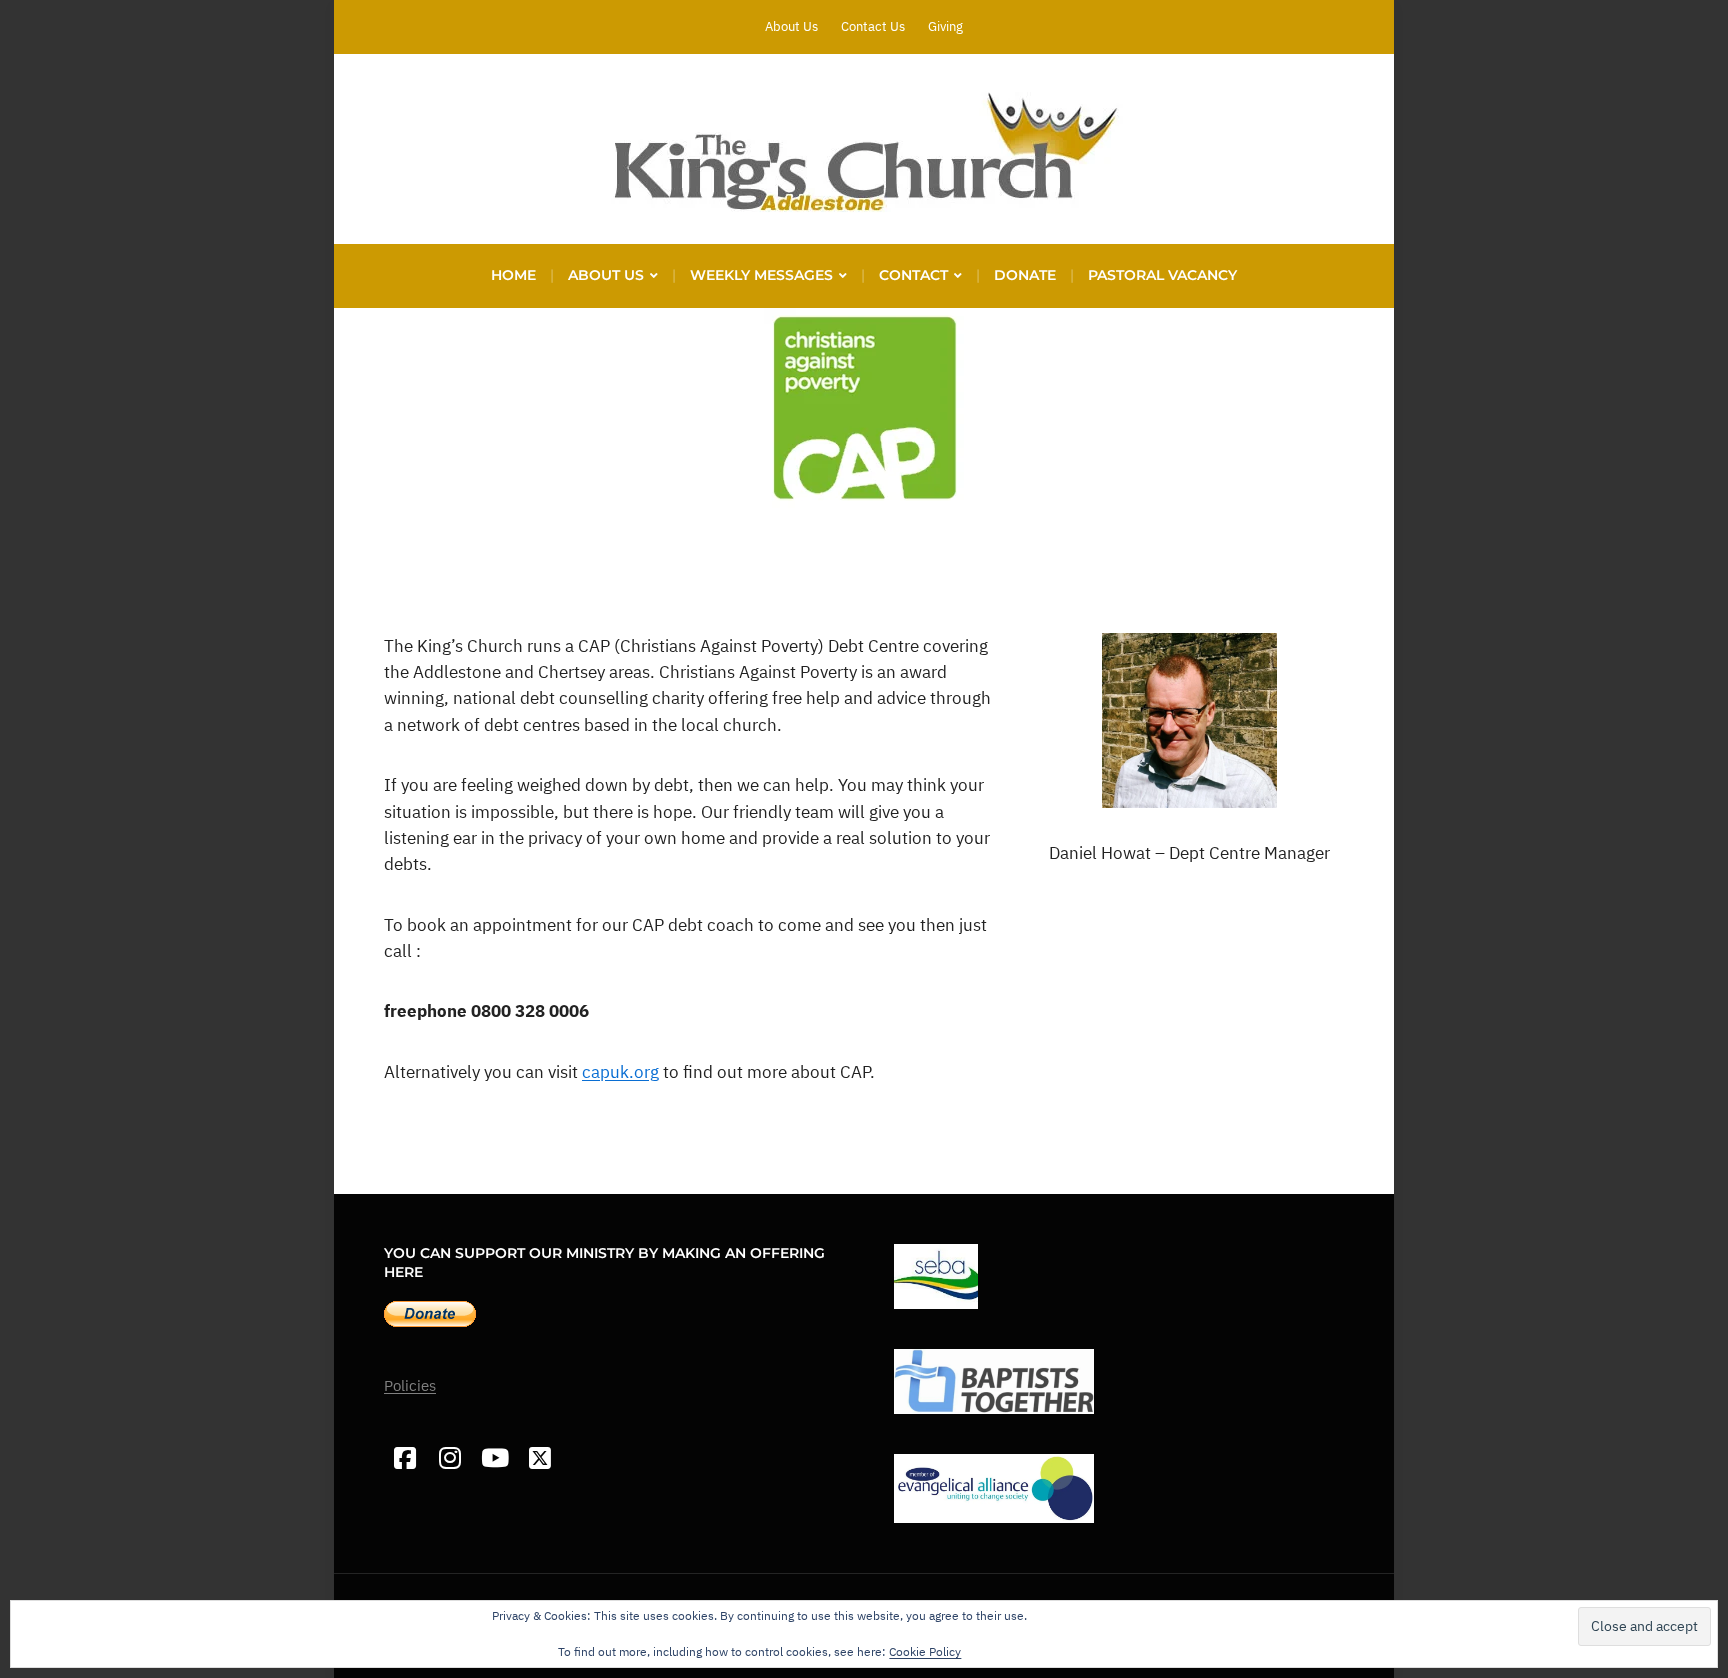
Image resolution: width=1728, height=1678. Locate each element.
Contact (913, 275)
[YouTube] (494, 1458)
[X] (539, 1458)
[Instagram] (449, 1458)
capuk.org (620, 1072)
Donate (1025, 275)
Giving (945, 26)
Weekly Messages (761, 275)
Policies (410, 1385)
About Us (791, 26)
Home (513, 275)
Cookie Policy (925, 1651)
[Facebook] (404, 1458)
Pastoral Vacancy (1162, 275)
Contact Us (873, 26)
